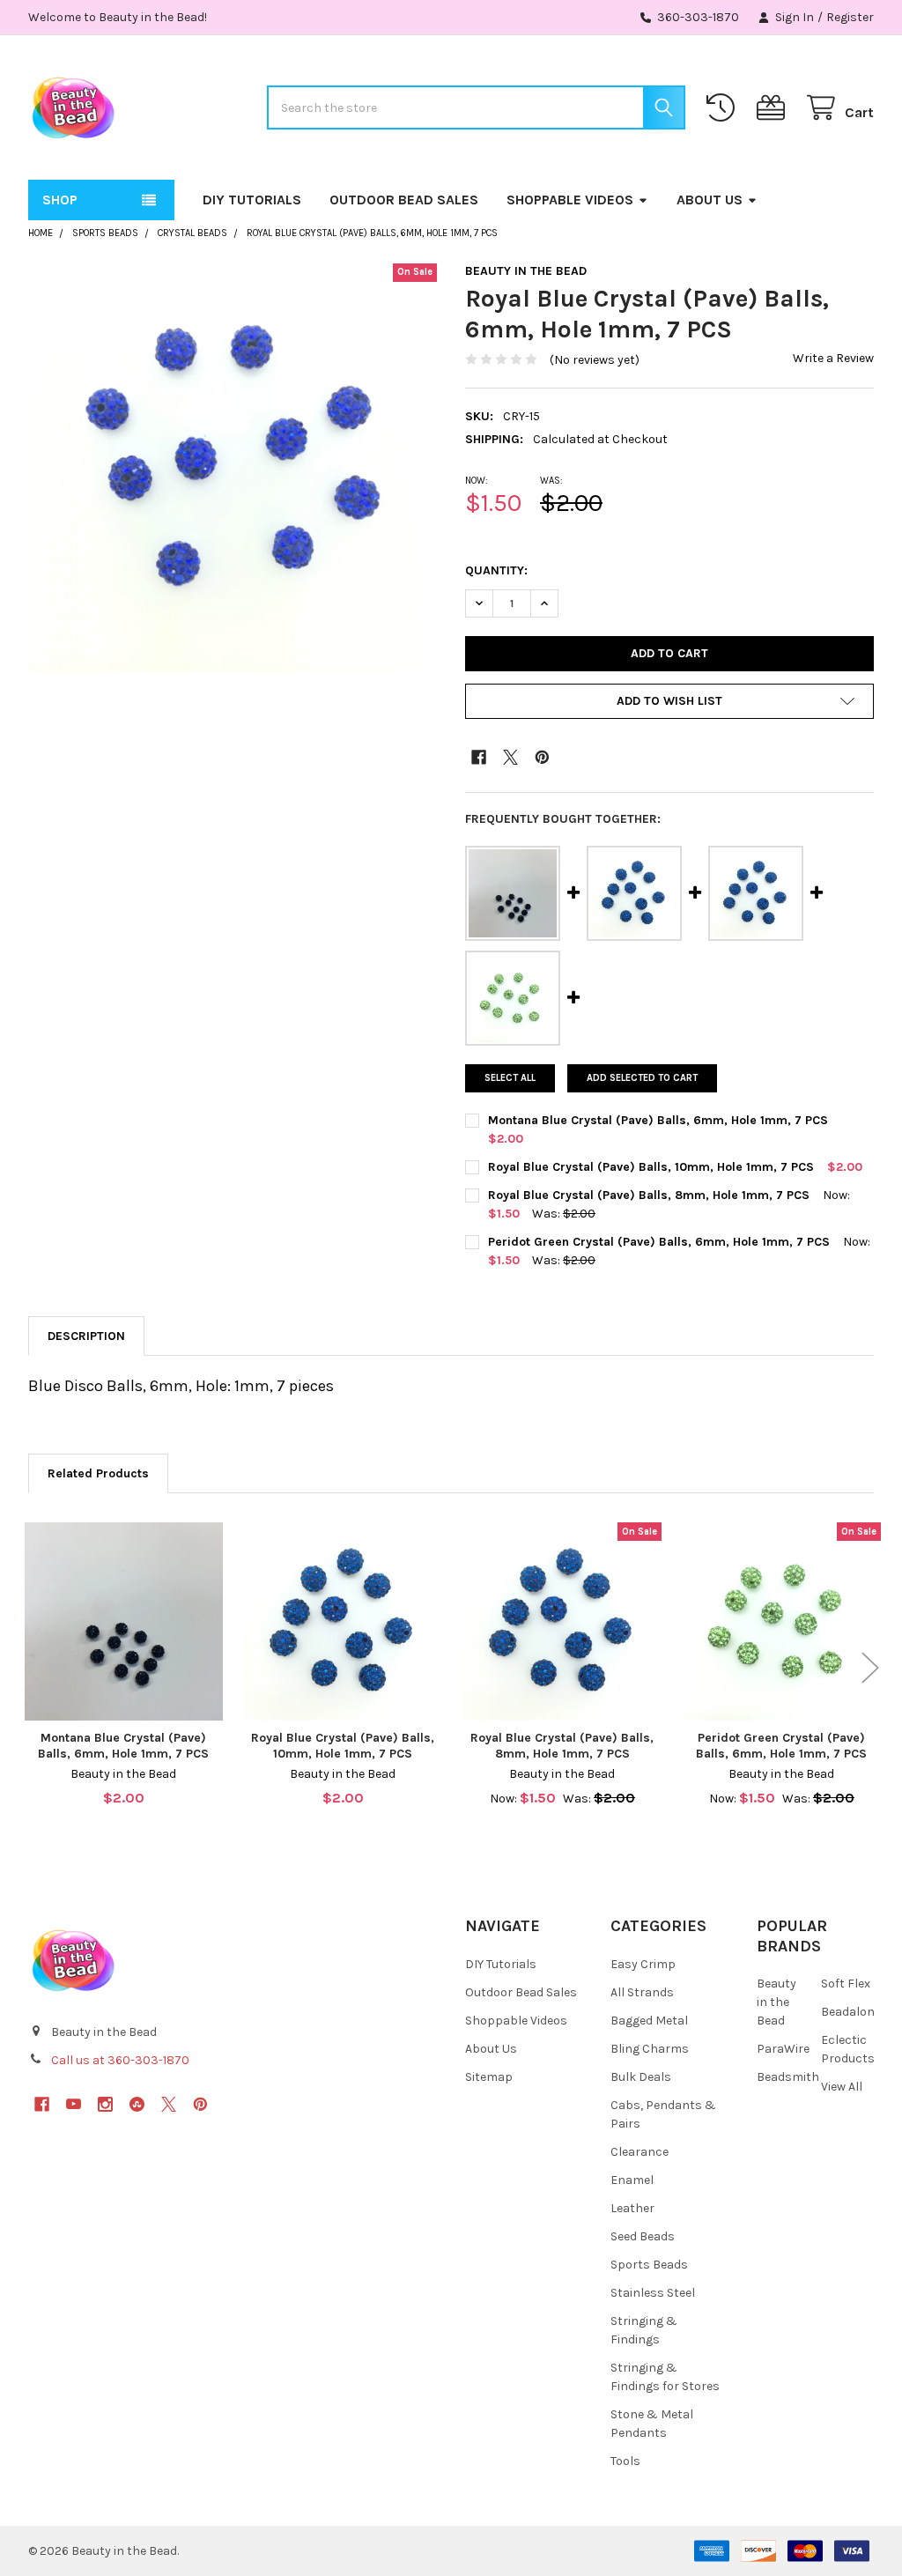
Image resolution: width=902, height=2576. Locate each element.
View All (842, 2087)
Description (86, 1336)
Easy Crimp (643, 1964)
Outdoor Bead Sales (404, 200)
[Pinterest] (542, 757)
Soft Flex (846, 1984)
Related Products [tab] (98, 1473)
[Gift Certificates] (774, 108)
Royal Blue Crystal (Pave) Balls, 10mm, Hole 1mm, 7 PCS (651, 1167)
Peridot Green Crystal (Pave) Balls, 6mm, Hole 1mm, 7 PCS (659, 1242)
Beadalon (848, 2012)
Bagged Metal (649, 2021)
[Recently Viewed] (724, 108)
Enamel (632, 2180)
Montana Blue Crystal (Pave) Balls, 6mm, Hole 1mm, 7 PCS (658, 1120)
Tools (625, 2461)
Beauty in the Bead (776, 2002)
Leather (632, 2208)
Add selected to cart (642, 1078)
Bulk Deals (641, 2077)
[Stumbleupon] (137, 2104)
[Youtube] (74, 2104)
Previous (32, 1668)
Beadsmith (788, 2077)
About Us (710, 200)
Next (870, 1668)
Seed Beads (643, 2236)
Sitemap (489, 2077)
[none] (233, 468)
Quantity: (496, 570)
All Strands (642, 1992)
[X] (510, 757)
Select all (510, 1078)
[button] (669, 701)
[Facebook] (479, 757)
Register (850, 17)
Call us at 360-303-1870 (120, 2060)
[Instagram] (105, 2104)
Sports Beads (649, 2265)
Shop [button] (60, 200)
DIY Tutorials (252, 200)
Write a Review (833, 358)
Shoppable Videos (570, 200)
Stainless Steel (653, 2293)
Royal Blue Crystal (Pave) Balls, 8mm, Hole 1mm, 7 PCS (649, 1195)
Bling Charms (650, 2049)
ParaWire (783, 2049)
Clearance (640, 2152)
